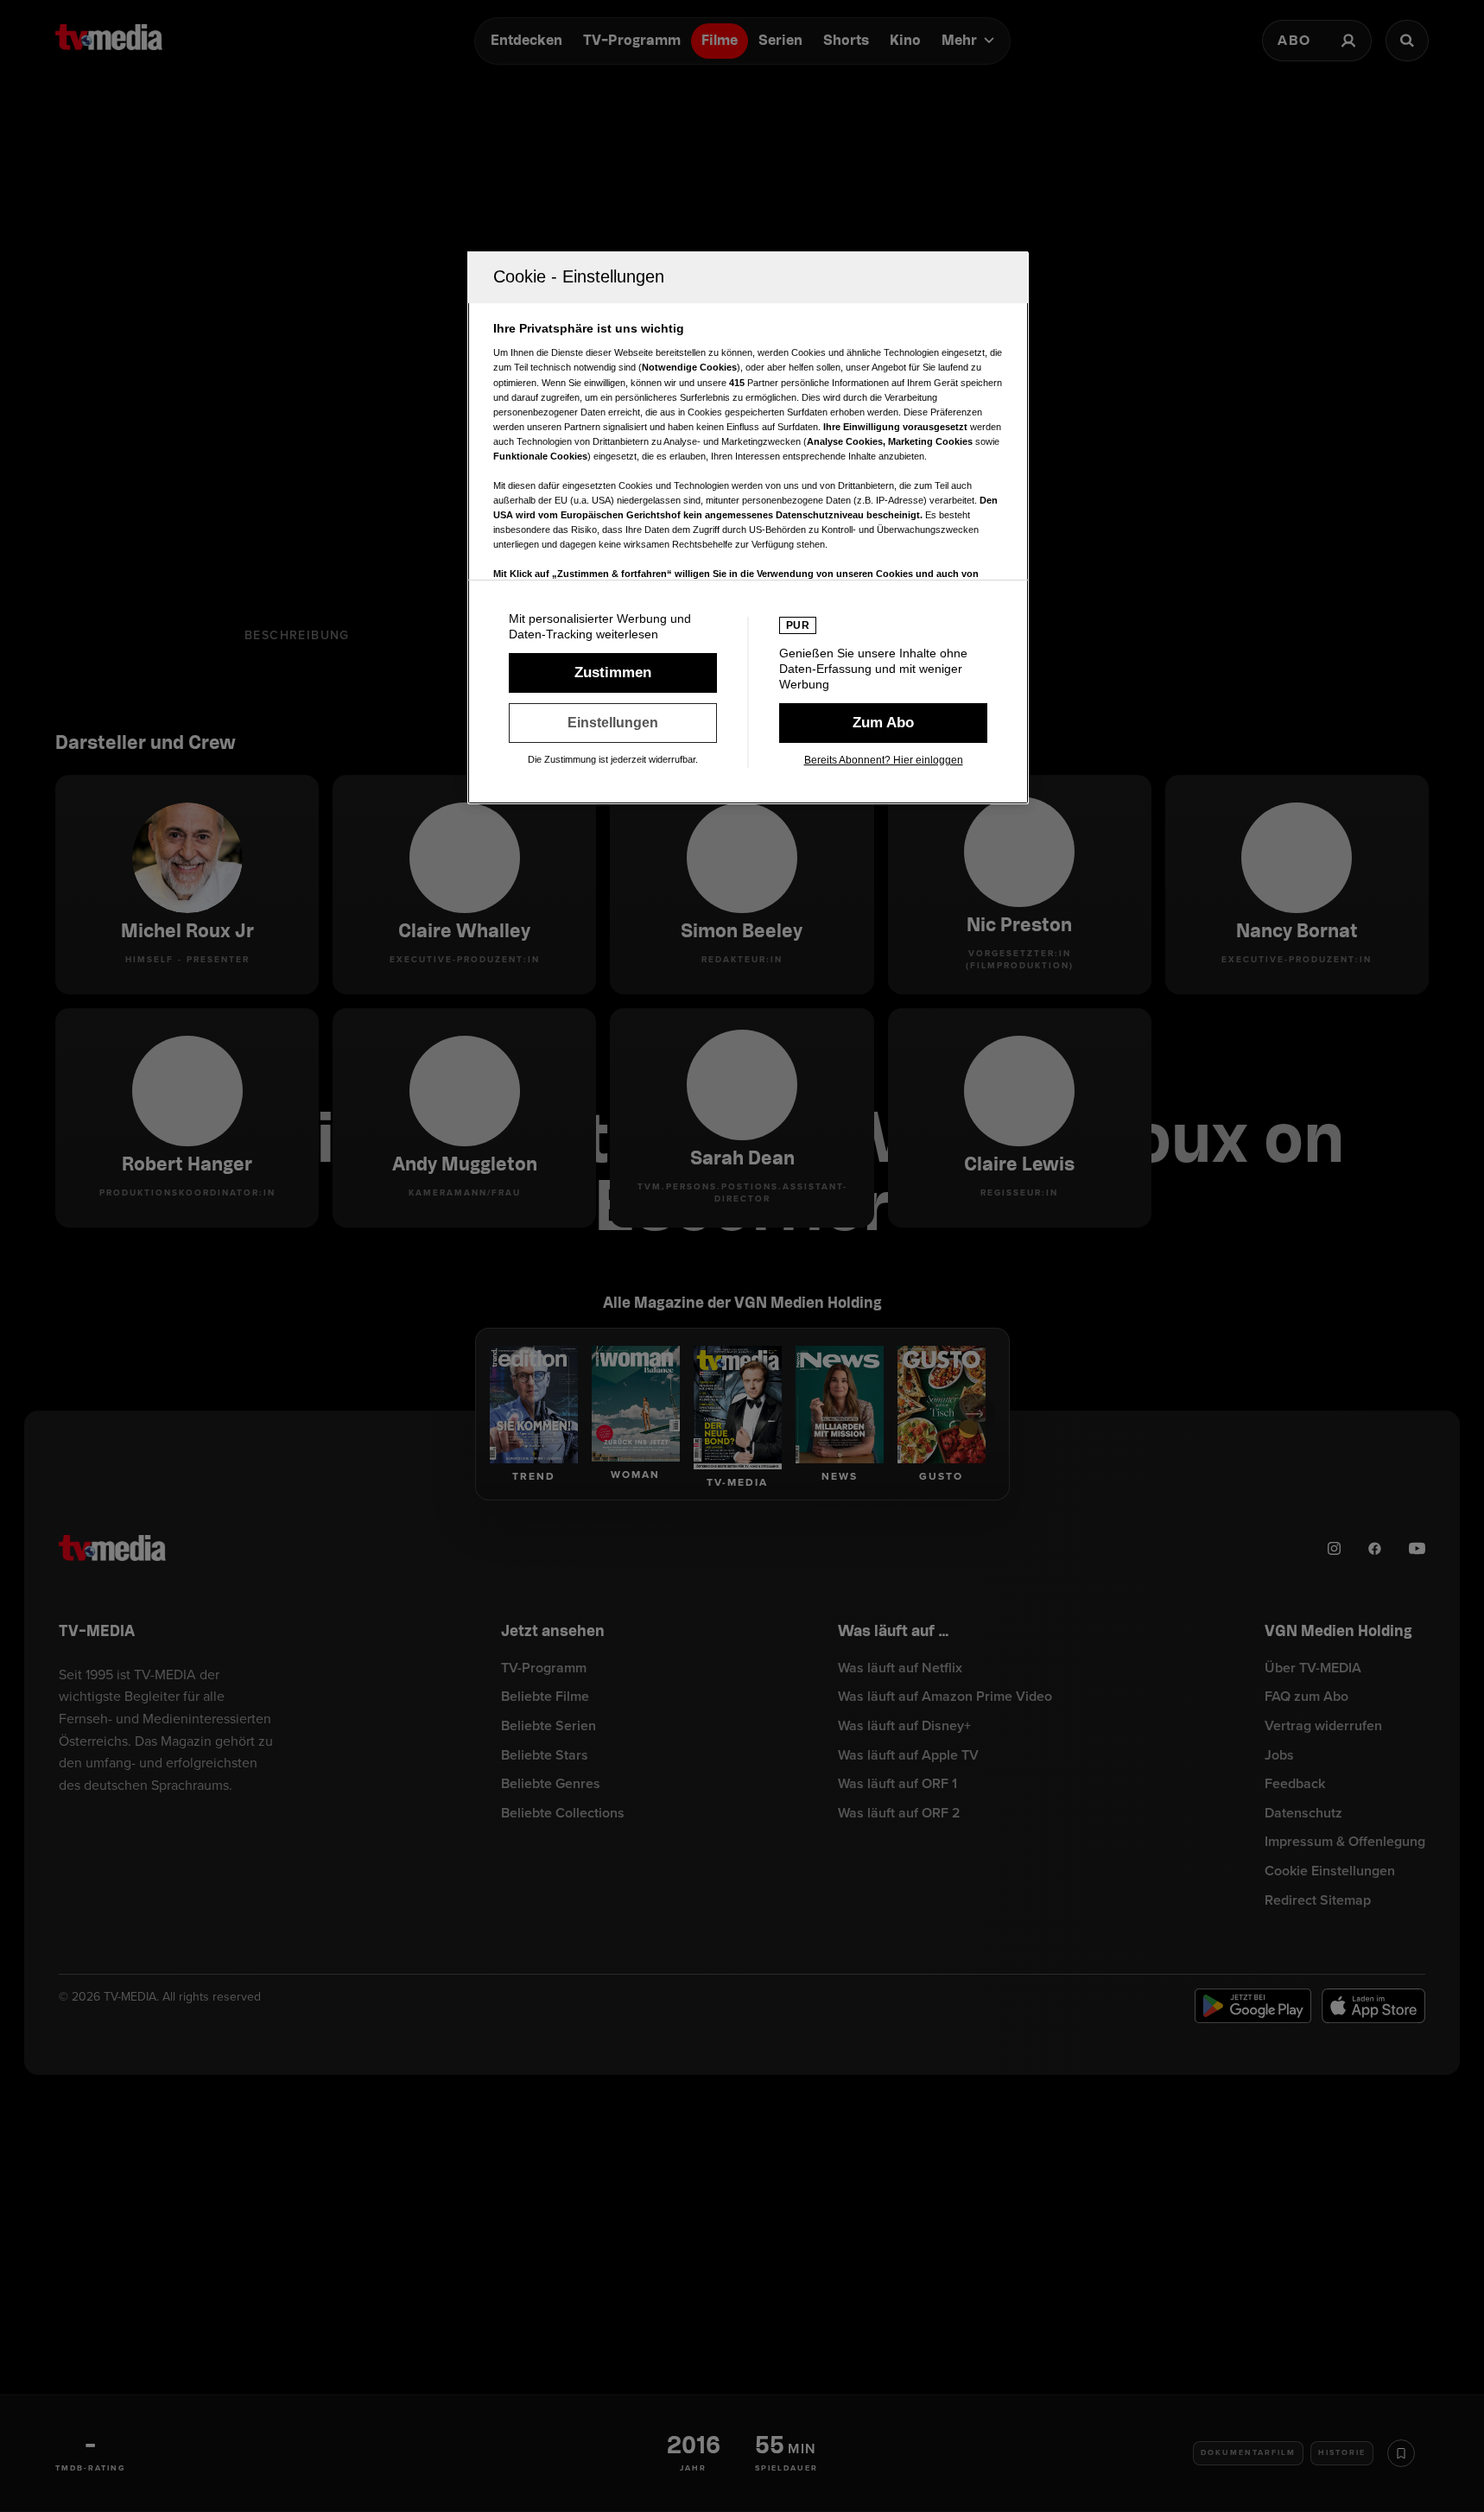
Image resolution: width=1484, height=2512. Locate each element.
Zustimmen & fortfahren (613, 673)
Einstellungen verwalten (613, 723)
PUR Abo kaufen (883, 723)
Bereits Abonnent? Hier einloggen (884, 760)
